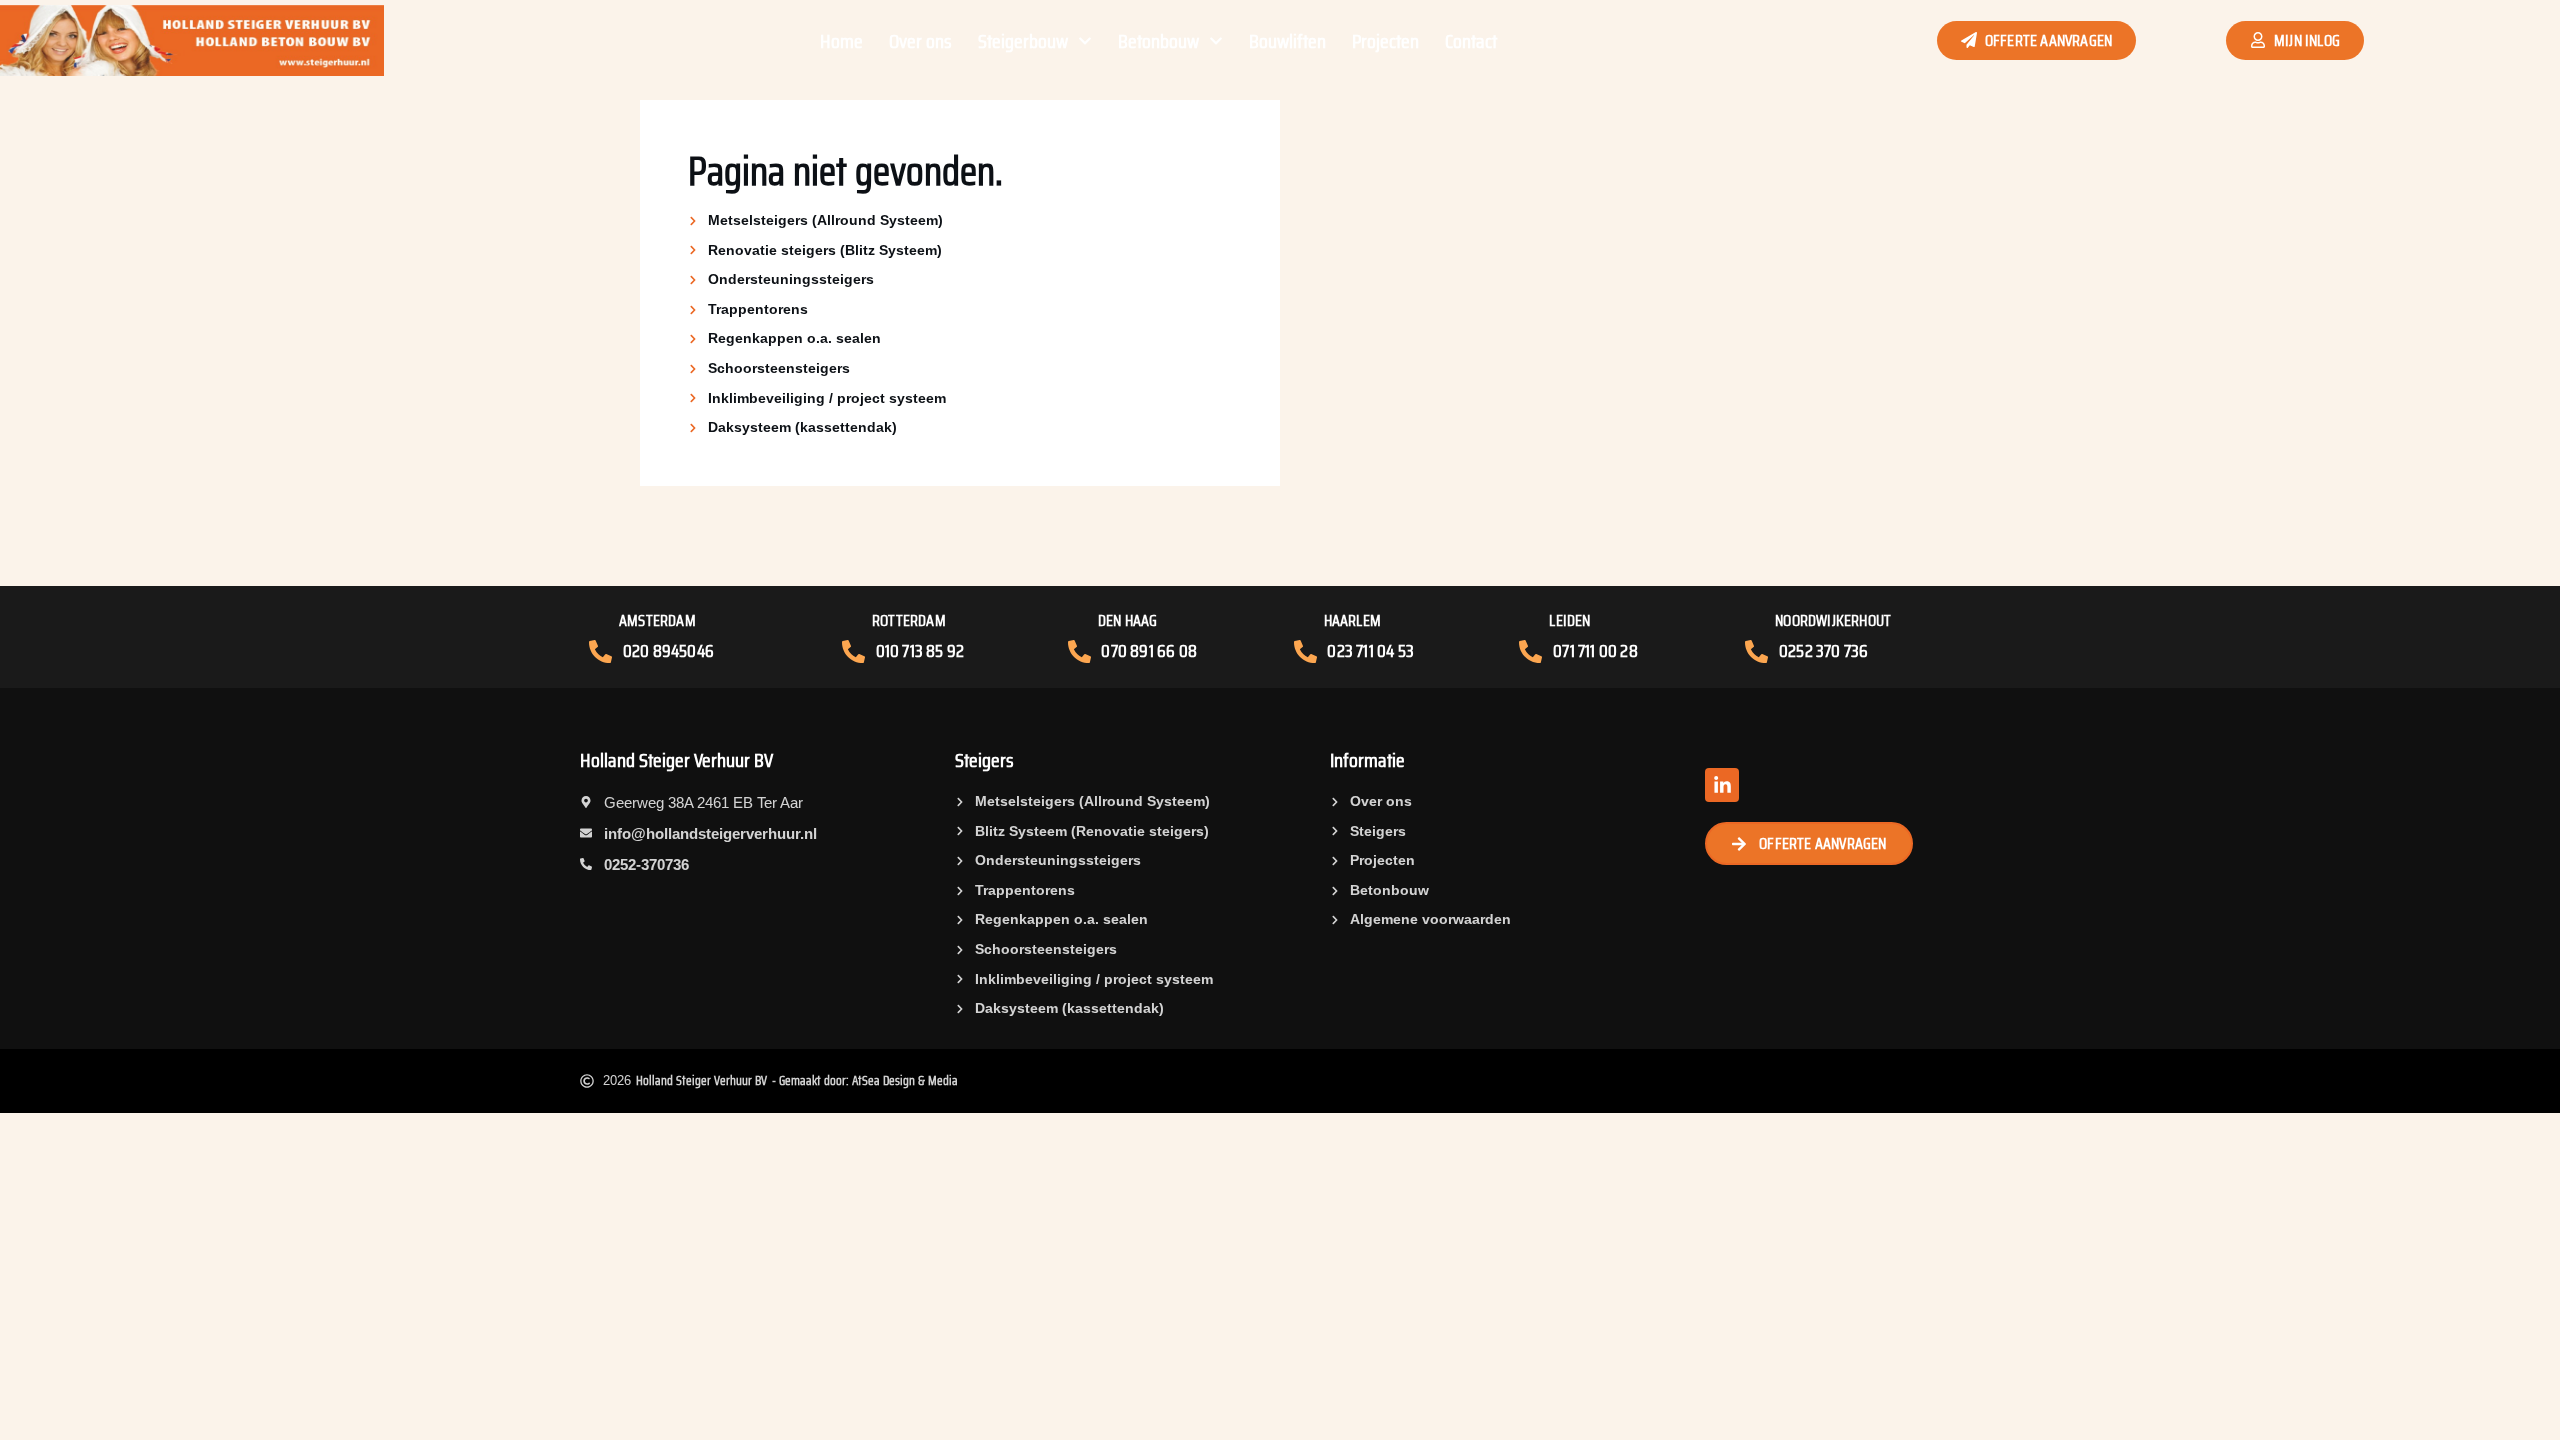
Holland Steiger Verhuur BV (676, 760)
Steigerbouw (1023, 41)
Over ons (920, 41)
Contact (1471, 41)
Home (841, 41)
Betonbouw (1158, 41)
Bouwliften (1287, 41)
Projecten (1385, 41)
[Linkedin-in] (1722, 785)
